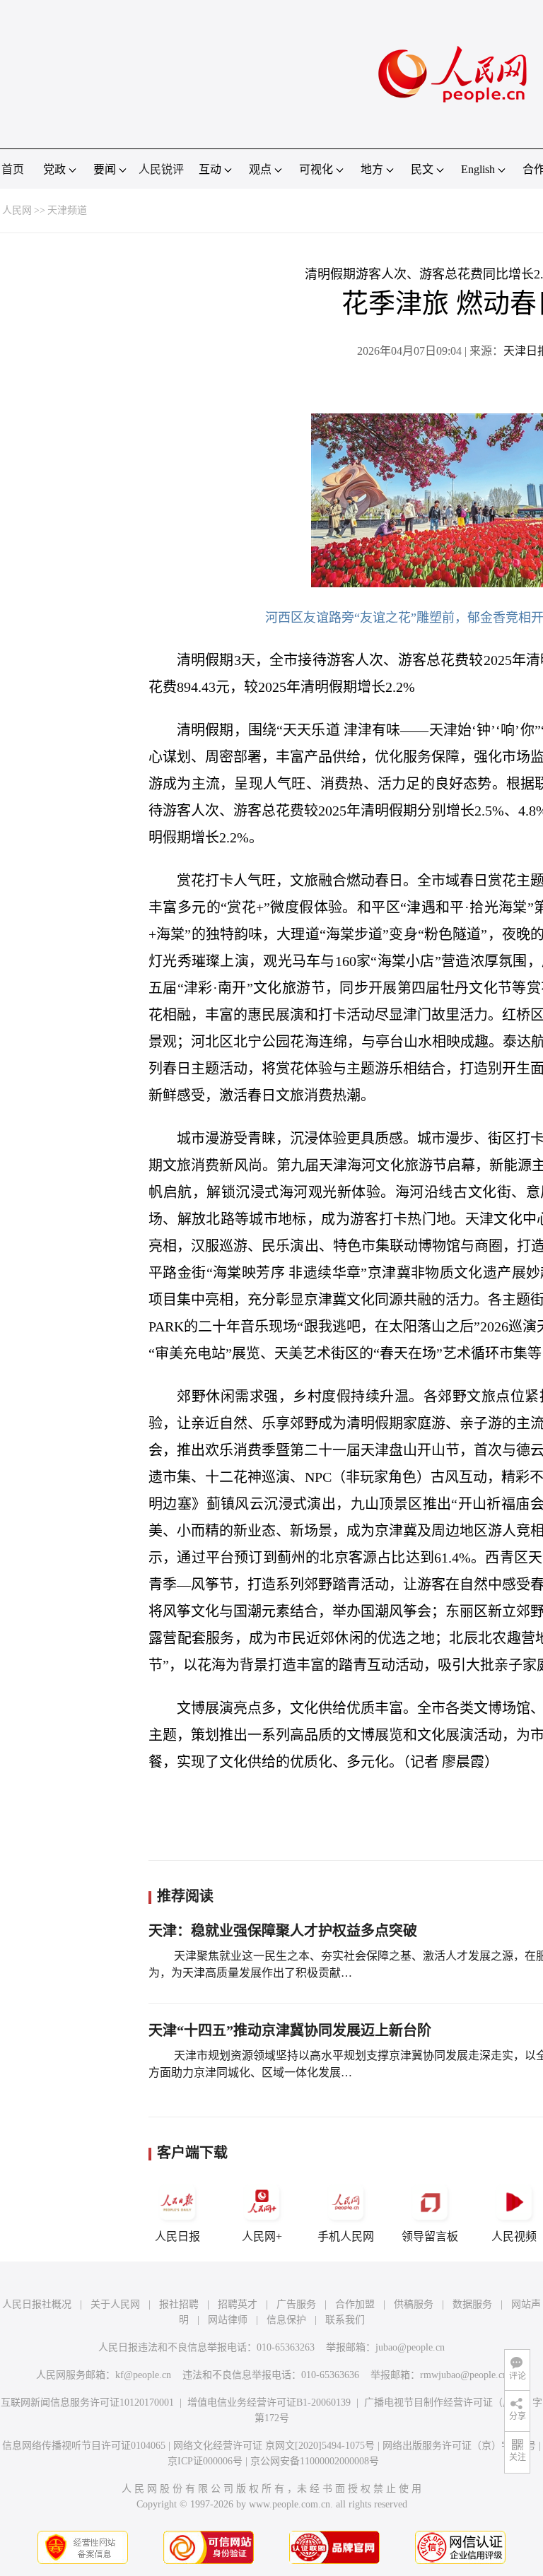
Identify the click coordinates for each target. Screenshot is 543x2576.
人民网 (17, 210)
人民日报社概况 (37, 2304)
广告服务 (296, 2304)
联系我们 (345, 2320)
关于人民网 (115, 2304)
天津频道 (67, 210)
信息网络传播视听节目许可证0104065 (84, 2446)
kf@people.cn (143, 2375)
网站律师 (228, 2320)
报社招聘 (179, 2304)
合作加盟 (355, 2304)
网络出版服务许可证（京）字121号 (459, 2446)
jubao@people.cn (410, 2347)
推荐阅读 (185, 1896)
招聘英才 (238, 2304)
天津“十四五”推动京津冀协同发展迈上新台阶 (290, 2030)
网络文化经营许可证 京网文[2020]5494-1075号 (274, 2446)
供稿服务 (414, 2304)
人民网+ (262, 2236)
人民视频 (514, 2236)
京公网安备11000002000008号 (315, 2461)
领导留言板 (430, 2236)
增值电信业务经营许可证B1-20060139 (269, 2402)
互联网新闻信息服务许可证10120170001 (87, 2402)
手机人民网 (346, 2236)
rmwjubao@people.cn (464, 2375)
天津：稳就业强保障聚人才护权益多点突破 (283, 1931)
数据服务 (472, 2304)
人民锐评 (161, 169)
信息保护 (286, 2320)
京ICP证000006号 (205, 2461)
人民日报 (177, 2236)
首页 (13, 169)
